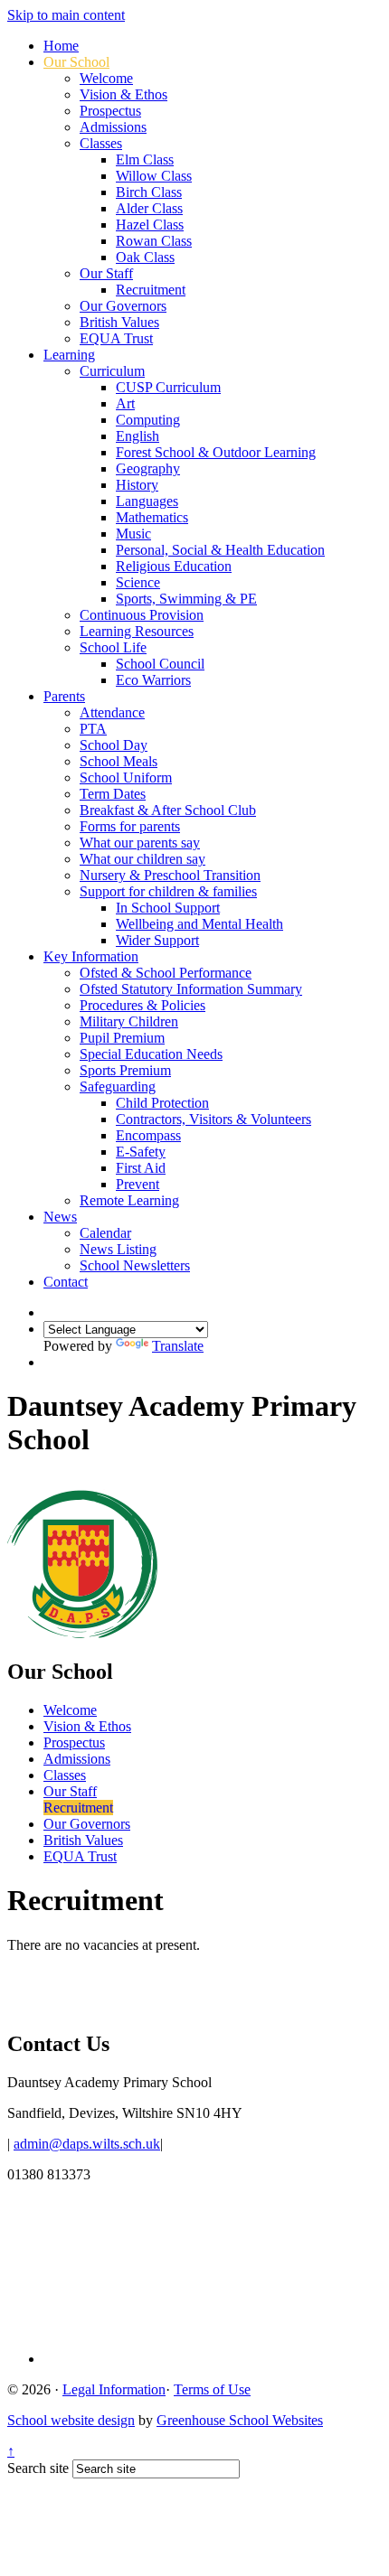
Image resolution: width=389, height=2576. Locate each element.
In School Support (168, 908)
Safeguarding (118, 1087)
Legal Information (114, 2389)
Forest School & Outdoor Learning (216, 452)
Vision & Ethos (123, 94)
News (60, 1217)
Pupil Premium (122, 1038)
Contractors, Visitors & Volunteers (213, 1119)
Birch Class (149, 192)
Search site (38, 2468)
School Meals (119, 761)
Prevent (138, 1184)
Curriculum (112, 371)
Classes (101, 143)
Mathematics (152, 517)
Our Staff (106, 273)
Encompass (148, 1135)
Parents (64, 696)
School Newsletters (135, 1265)
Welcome (106, 78)
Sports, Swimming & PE (186, 599)
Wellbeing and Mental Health (199, 924)
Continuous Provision (142, 615)
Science (138, 582)
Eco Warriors (153, 680)
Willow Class (154, 176)
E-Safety (141, 1152)
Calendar (105, 1233)
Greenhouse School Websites (240, 2420)
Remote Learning (129, 1200)
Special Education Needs (151, 1054)
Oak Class (145, 257)
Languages (147, 501)
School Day (114, 745)
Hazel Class (150, 225)
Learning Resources (137, 631)
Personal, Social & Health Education (220, 550)
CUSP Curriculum (168, 387)
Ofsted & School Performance (166, 973)
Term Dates (113, 794)
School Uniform (126, 777)
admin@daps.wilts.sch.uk (87, 2144)
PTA (93, 729)
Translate (178, 1346)
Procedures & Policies (142, 1005)
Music (133, 534)
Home (61, 46)
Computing (148, 420)
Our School (76, 62)
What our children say (142, 859)
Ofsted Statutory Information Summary (191, 989)
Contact (66, 1282)
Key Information (91, 956)
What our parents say (140, 843)
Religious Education (174, 566)
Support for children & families (168, 891)
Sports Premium (125, 1070)
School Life (113, 647)
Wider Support (157, 940)
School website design (71, 2420)
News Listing (118, 1249)
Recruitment (151, 290)
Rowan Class (154, 241)
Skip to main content (66, 15)
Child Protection (162, 1103)
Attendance (112, 712)
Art (125, 403)
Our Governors (123, 306)
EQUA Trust (116, 338)
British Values (119, 322)
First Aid (141, 1168)
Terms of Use (212, 2389)
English (138, 436)
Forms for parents (130, 826)
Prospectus (110, 111)
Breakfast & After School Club (168, 810)
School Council (160, 664)
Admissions (113, 127)
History (137, 485)
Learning (69, 355)
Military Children (129, 1021)
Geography (148, 468)
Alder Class (149, 208)
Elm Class (145, 159)
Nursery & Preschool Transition (170, 875)
